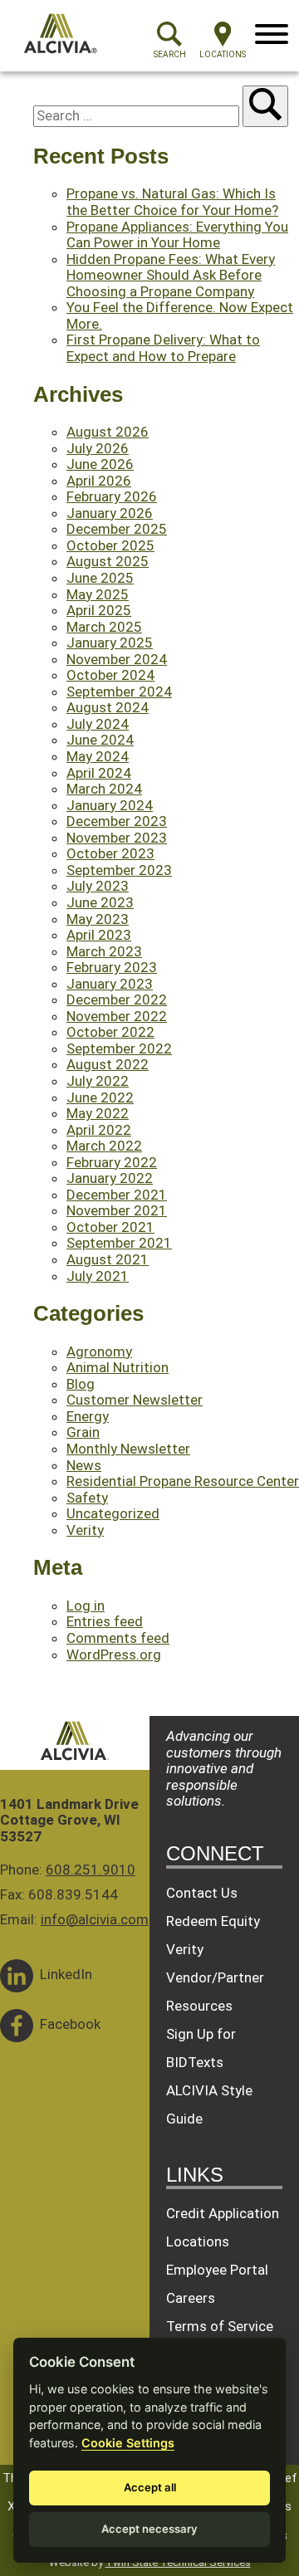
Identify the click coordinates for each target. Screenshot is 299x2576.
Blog (81, 1384)
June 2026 (100, 464)
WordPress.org (114, 1655)
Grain (83, 1432)
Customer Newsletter (135, 1400)
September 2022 (119, 1048)
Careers (191, 2298)
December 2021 (117, 1195)
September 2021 (119, 1243)
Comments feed (118, 1638)
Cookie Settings (128, 2443)
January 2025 (110, 643)
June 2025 (100, 578)
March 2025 (104, 627)
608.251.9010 (91, 1870)
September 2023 (119, 870)
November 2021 (117, 1210)
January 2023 (110, 984)
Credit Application (223, 2213)
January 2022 (110, 1178)
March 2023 (104, 951)
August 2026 (108, 432)
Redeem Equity (213, 1921)
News (84, 1465)
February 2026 (112, 496)
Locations (198, 2241)
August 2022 (108, 1064)
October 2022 (110, 1032)
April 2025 (99, 610)
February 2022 (112, 1162)
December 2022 (117, 1000)
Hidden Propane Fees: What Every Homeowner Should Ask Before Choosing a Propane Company (171, 275)
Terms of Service (220, 2326)
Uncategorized (113, 1513)
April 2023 (99, 935)
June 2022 (100, 1097)
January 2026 (110, 513)
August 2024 (108, 707)
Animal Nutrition (118, 1367)
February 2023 (112, 967)
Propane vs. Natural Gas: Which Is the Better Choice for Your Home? (172, 202)
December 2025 (117, 529)
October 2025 (110, 545)
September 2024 (119, 692)
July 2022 (98, 1081)
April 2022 (99, 1130)
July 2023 (98, 886)
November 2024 (117, 659)
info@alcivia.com (95, 1919)
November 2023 (117, 838)
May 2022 (98, 1113)
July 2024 (98, 724)
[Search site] (265, 106)
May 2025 (98, 594)
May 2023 (98, 919)
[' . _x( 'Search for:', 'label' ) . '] (138, 115)
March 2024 (104, 789)
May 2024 (98, 756)
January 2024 (110, 805)
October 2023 (110, 853)
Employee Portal (217, 2270)
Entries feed (105, 1621)
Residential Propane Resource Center (183, 1481)
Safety (87, 1498)
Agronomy (99, 1352)
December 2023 (117, 821)
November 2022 (117, 1016)
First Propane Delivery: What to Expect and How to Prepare (163, 348)
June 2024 (100, 740)
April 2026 (99, 481)
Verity (85, 1530)
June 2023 (100, 902)
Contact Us (202, 1893)
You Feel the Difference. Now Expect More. (180, 315)
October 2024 (110, 675)
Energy (88, 1416)
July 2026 (98, 448)
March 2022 (104, 1146)
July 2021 (98, 1276)
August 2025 (108, 561)
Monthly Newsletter (128, 1449)
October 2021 (110, 1227)
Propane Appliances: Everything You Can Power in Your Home (177, 235)
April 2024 (99, 773)
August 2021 (108, 1259)
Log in (86, 1606)
